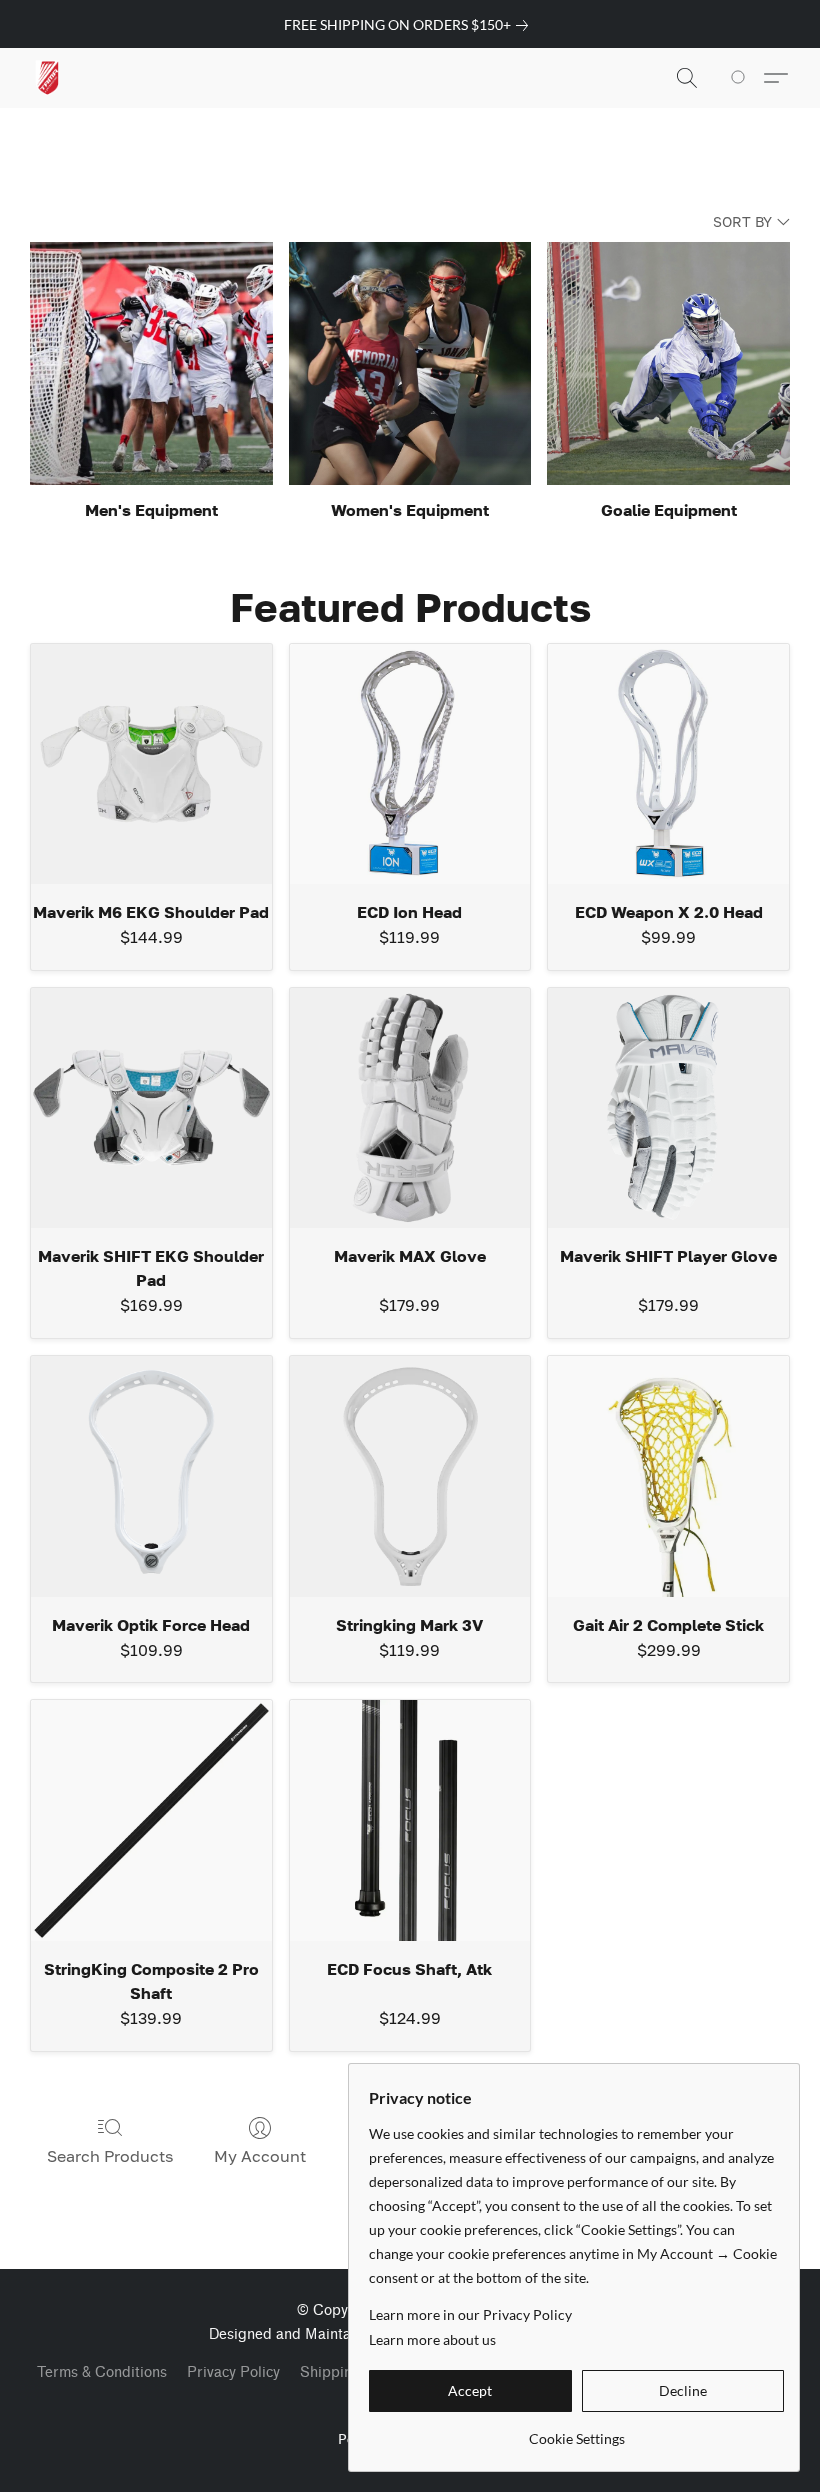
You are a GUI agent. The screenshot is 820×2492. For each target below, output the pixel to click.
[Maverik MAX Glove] (410, 1108)
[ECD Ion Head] (410, 764)
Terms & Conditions (102, 2372)
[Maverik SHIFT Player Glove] (668, 1108)
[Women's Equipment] (410, 363)
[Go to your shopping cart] (741, 78)
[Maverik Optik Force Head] (151, 1476)
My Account (260, 2156)
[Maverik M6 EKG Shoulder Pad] (151, 764)
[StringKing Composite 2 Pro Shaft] (151, 1820)
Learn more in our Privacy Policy (470, 2314)
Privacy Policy (233, 2372)
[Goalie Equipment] (668, 363)
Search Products (110, 2156)
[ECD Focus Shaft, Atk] (410, 1820)
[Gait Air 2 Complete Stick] (668, 1476)
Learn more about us (432, 2339)
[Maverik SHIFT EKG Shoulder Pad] (151, 1108)
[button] (47, 78)
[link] (410, 25)
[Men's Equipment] (151, 363)
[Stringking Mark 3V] (410, 1476)
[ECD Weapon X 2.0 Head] (668, 764)
